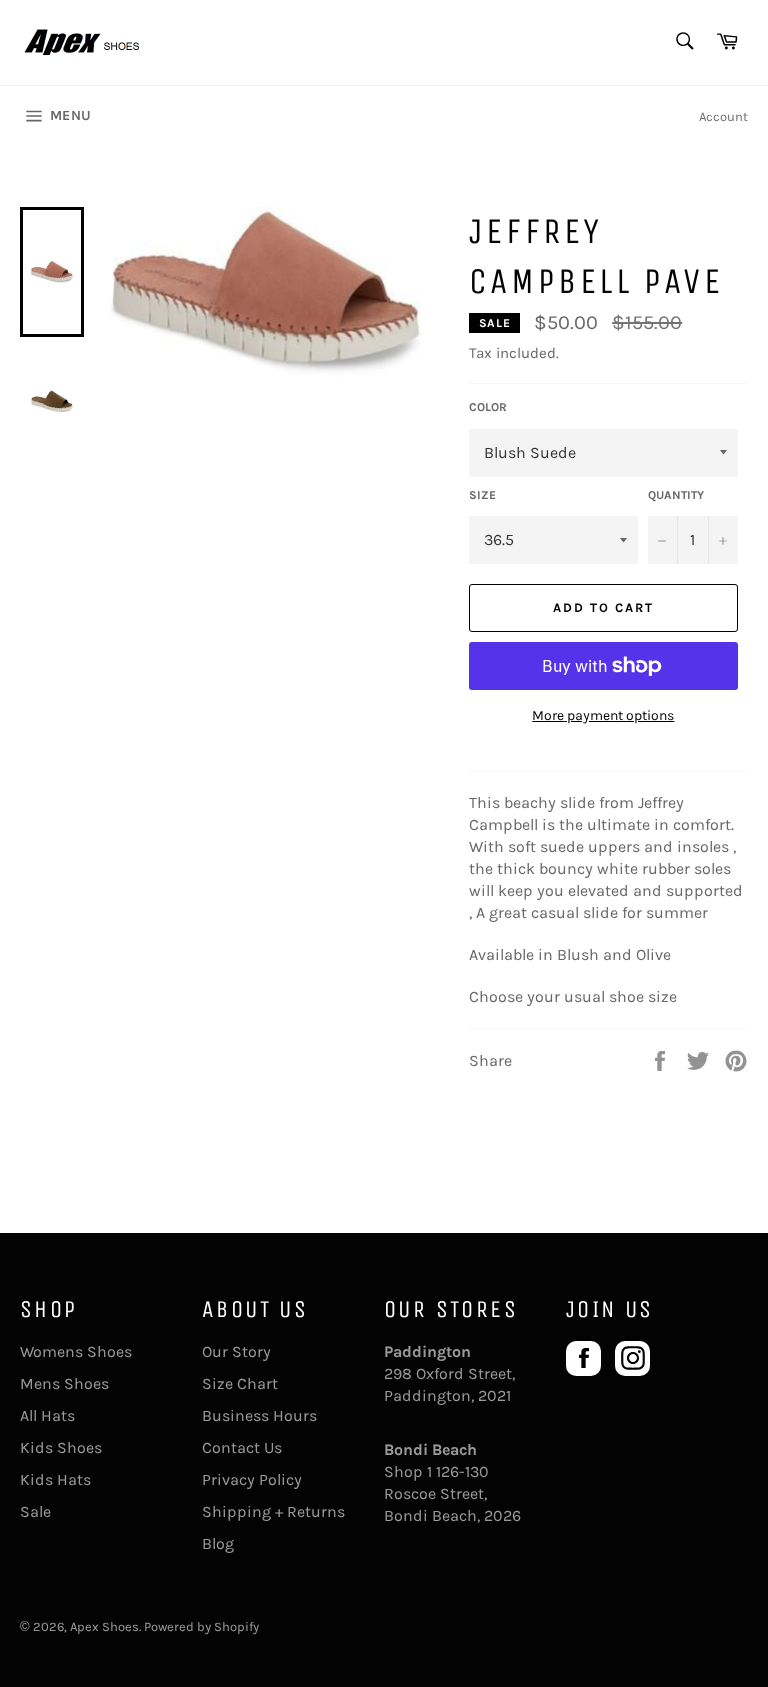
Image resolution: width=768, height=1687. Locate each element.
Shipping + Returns (273, 1511)
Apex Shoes (104, 1626)
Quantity (676, 495)
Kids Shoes (61, 1447)
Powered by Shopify (201, 1626)
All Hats (47, 1415)
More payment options (603, 715)
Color (488, 407)
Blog (218, 1543)
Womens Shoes (76, 1351)
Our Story (236, 1351)
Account (723, 116)
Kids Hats (55, 1479)
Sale (35, 1511)
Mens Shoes (64, 1383)
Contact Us (242, 1447)
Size (482, 495)
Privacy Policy (252, 1479)
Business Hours (259, 1415)
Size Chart (240, 1383)
